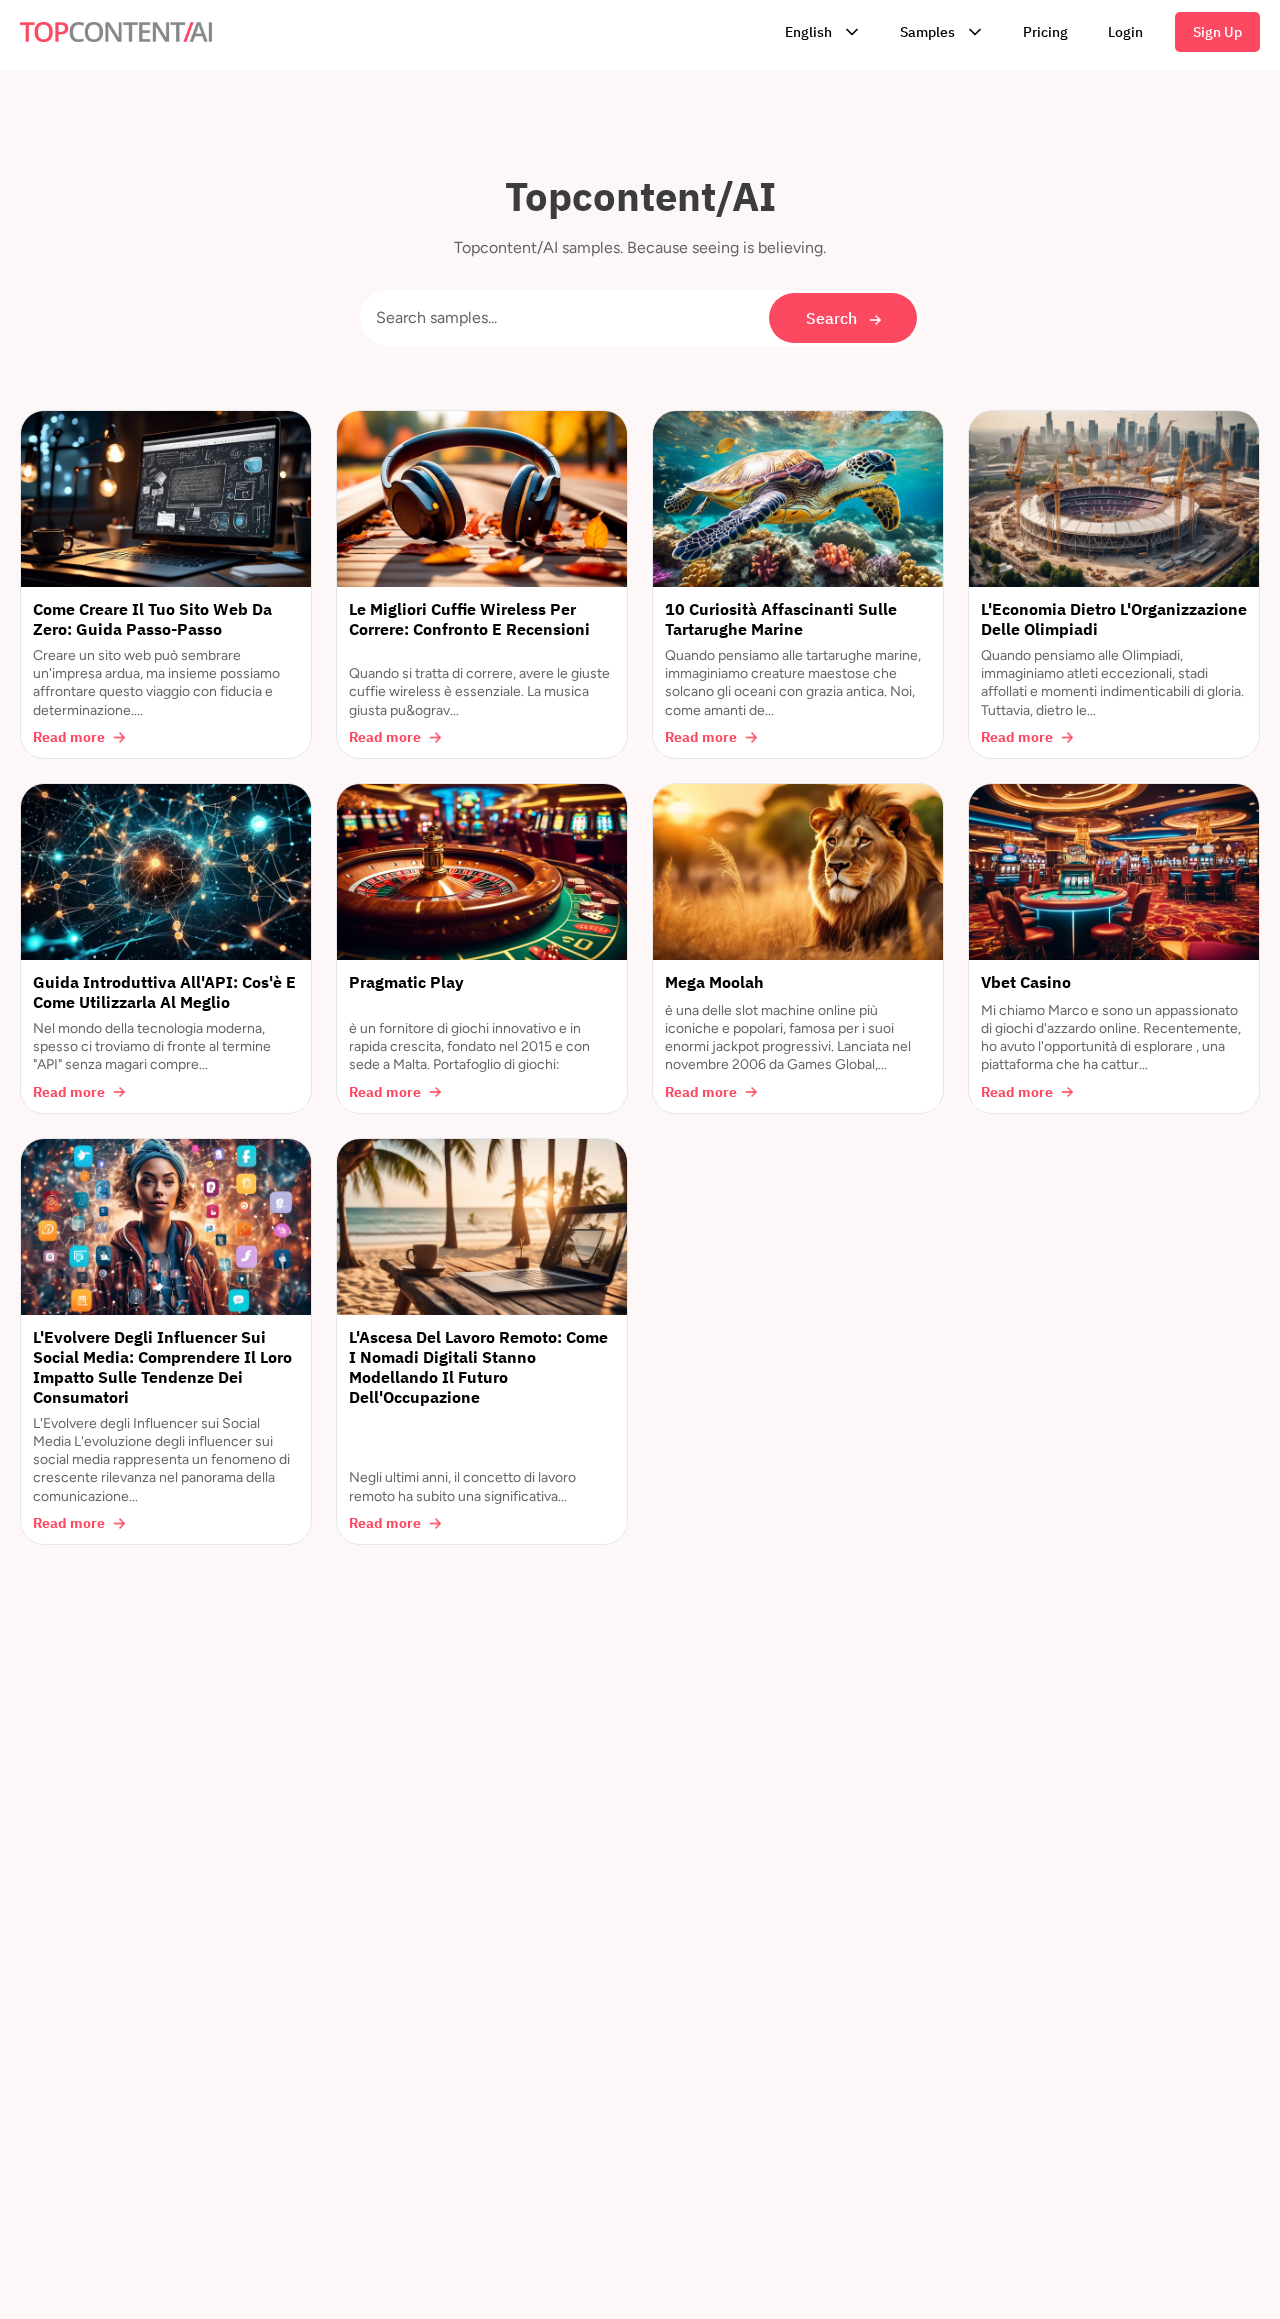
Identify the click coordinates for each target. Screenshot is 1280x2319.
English (808, 32)
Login (1125, 32)
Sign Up (1217, 32)
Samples (927, 32)
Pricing (1045, 32)
